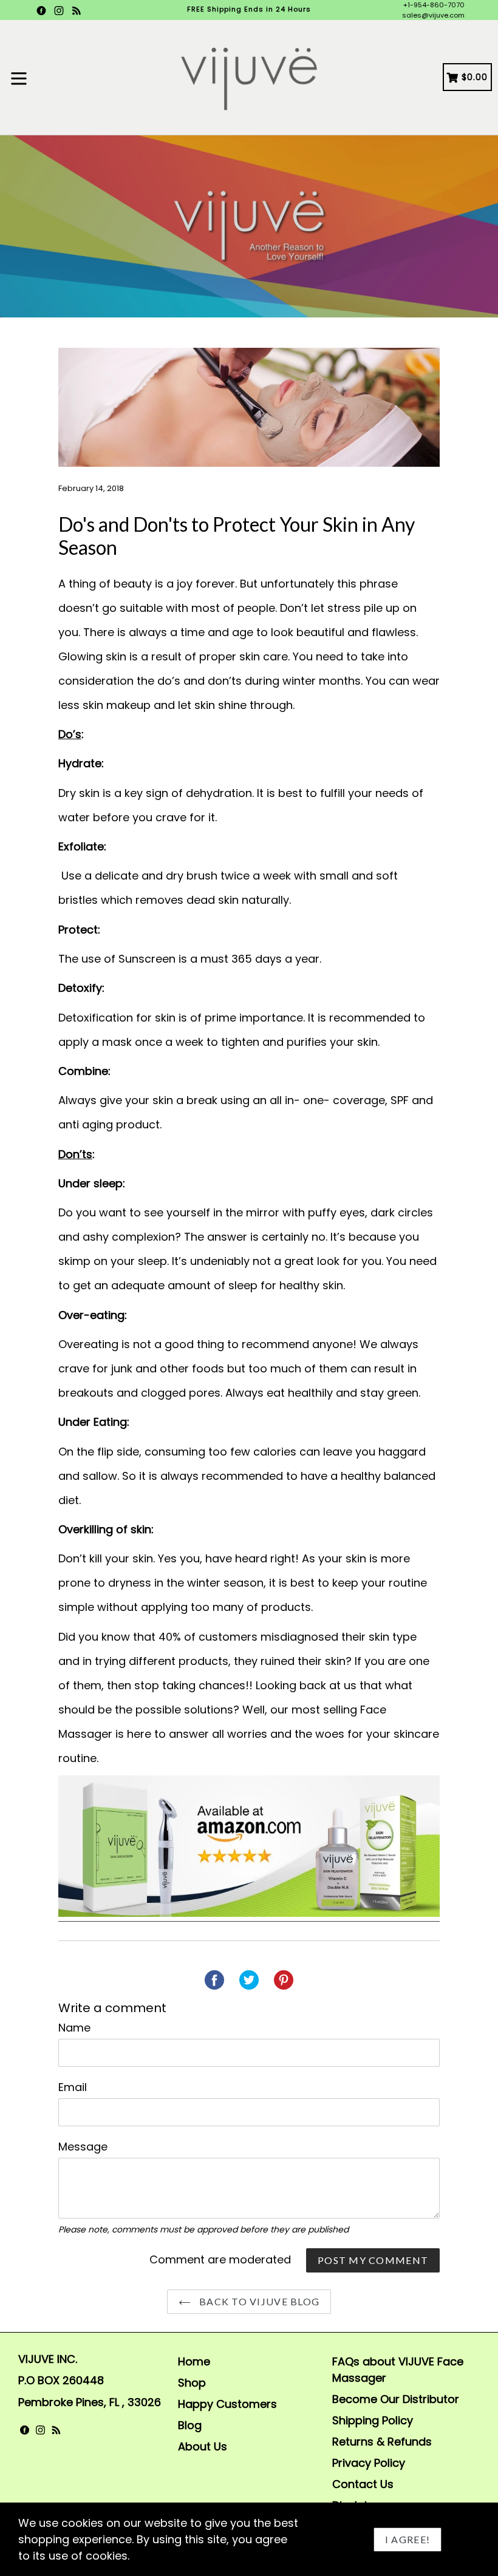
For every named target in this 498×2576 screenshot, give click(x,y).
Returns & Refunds (382, 2442)
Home (194, 2361)
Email (73, 2087)
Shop (192, 2383)
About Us (203, 2446)
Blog (190, 2425)
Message (83, 2147)
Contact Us (363, 2484)
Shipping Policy (373, 2420)
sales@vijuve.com (433, 15)
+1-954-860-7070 (434, 5)
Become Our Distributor (396, 2399)
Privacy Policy (369, 2463)
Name (74, 2028)
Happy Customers (227, 2404)
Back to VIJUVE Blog (258, 2301)
